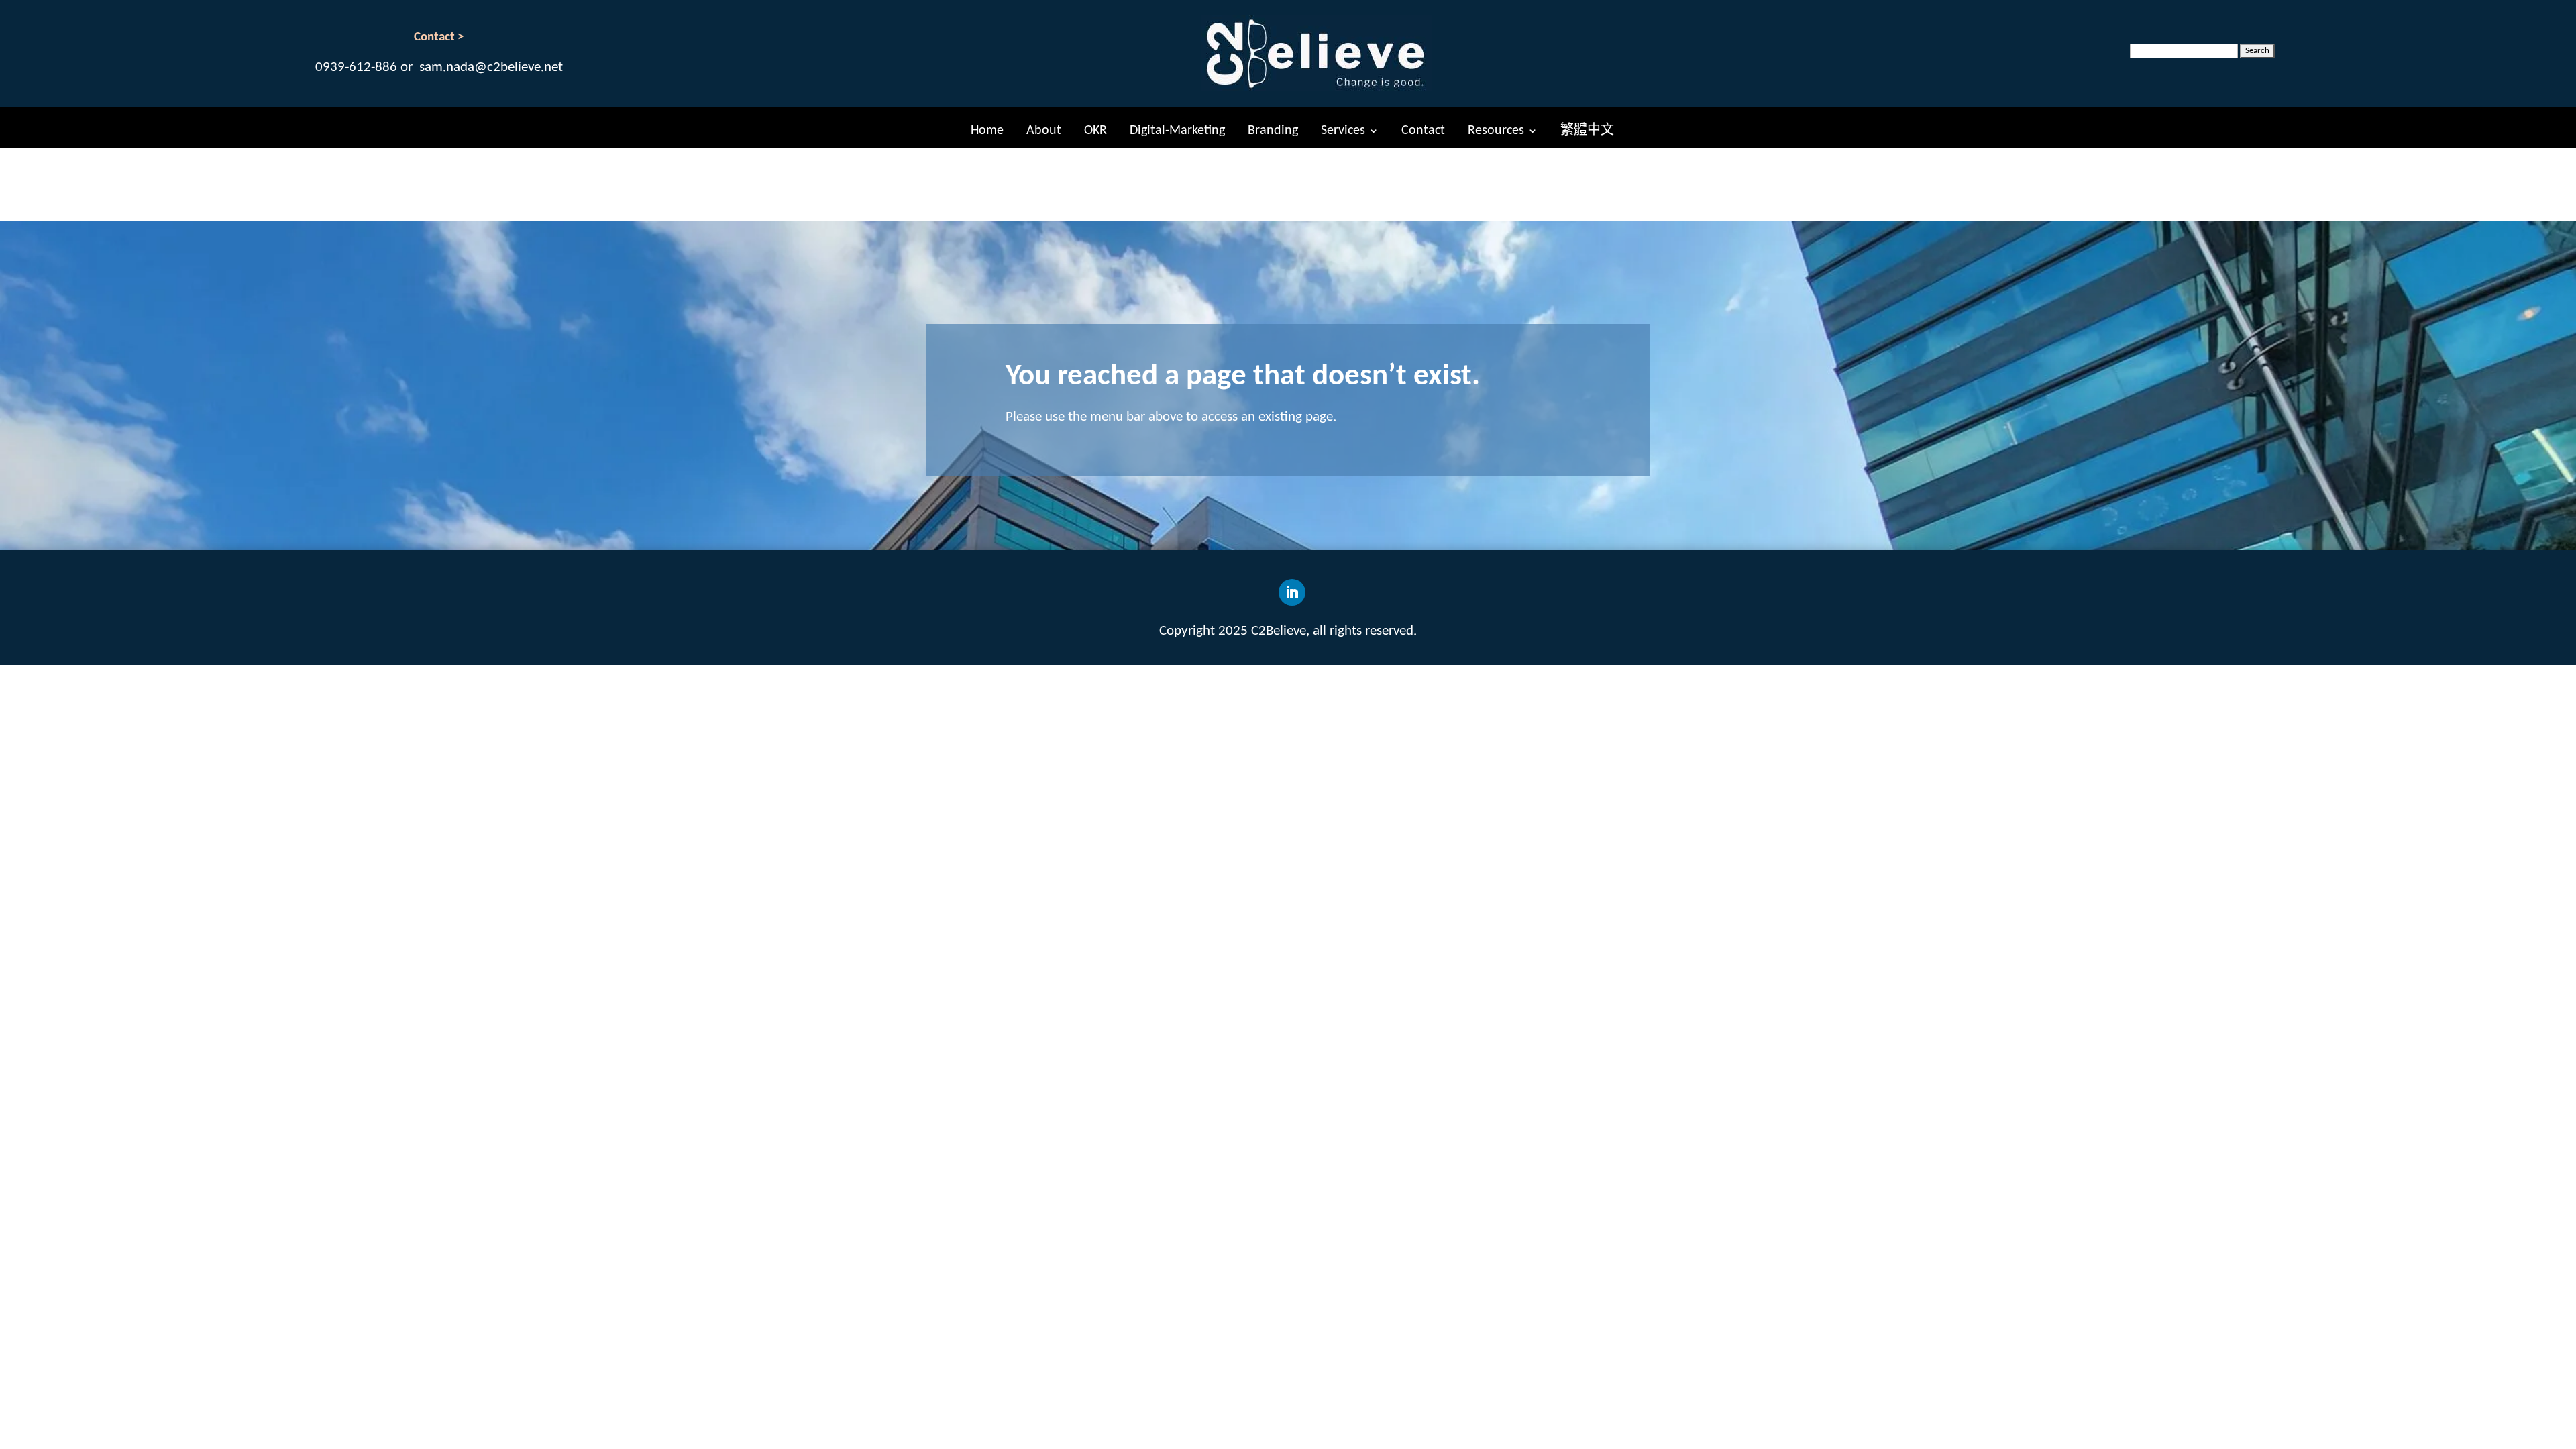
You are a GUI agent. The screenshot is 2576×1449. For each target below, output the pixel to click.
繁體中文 (1587, 131)
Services (1343, 131)
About (1044, 131)
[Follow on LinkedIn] (1292, 592)
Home (987, 131)
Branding (1273, 131)
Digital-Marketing (1177, 131)
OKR (1095, 131)
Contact (1423, 131)
